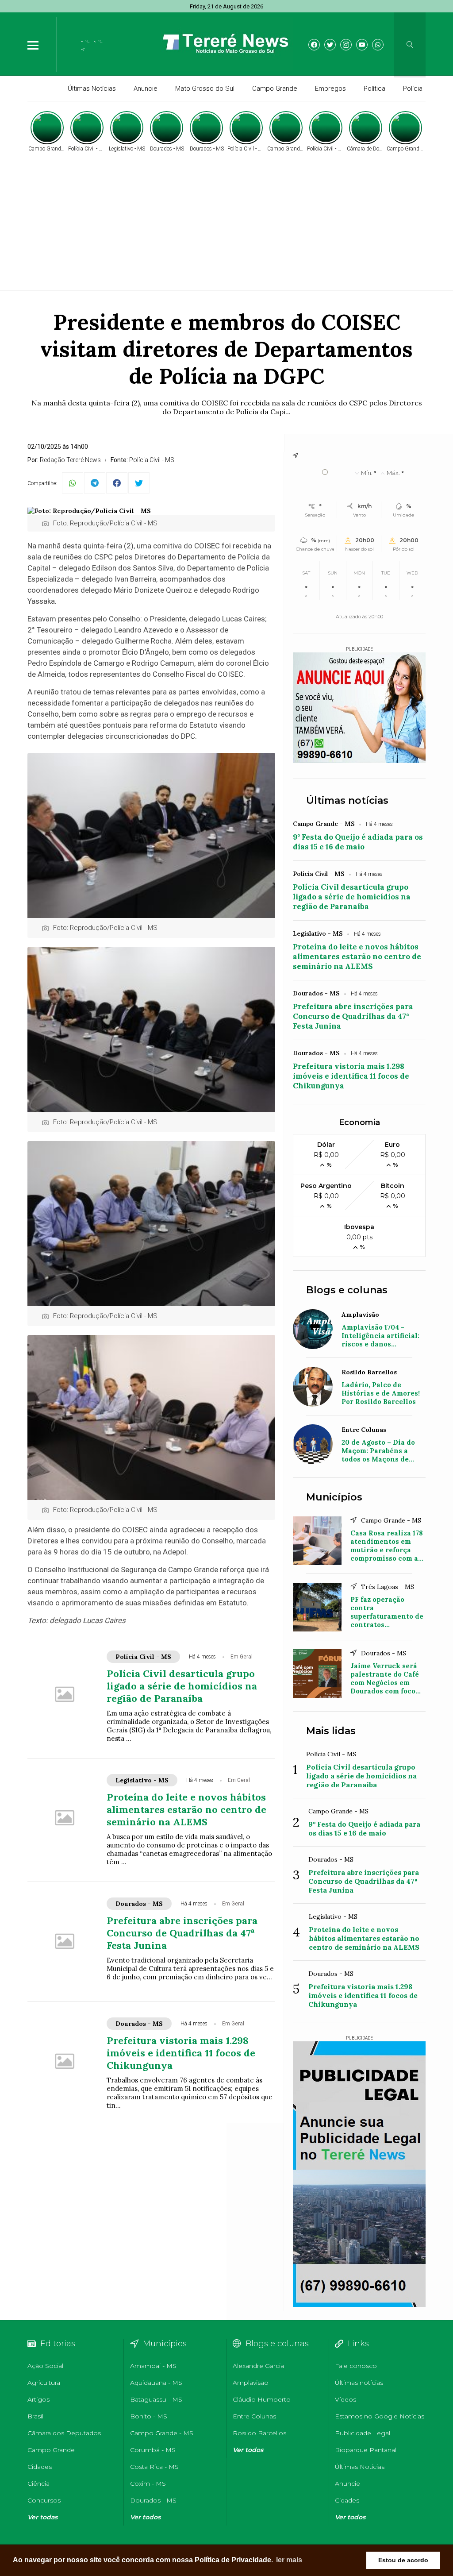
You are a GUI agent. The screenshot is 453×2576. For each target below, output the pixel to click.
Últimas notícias (347, 800)
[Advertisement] (226, 220)
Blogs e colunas (347, 1290)
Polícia (413, 89)
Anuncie (146, 89)
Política (374, 89)
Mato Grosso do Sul (205, 89)
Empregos (330, 89)
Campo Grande (275, 89)
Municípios (334, 1497)
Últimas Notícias (92, 89)
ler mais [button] (289, 2560)
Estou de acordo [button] (403, 2560)
